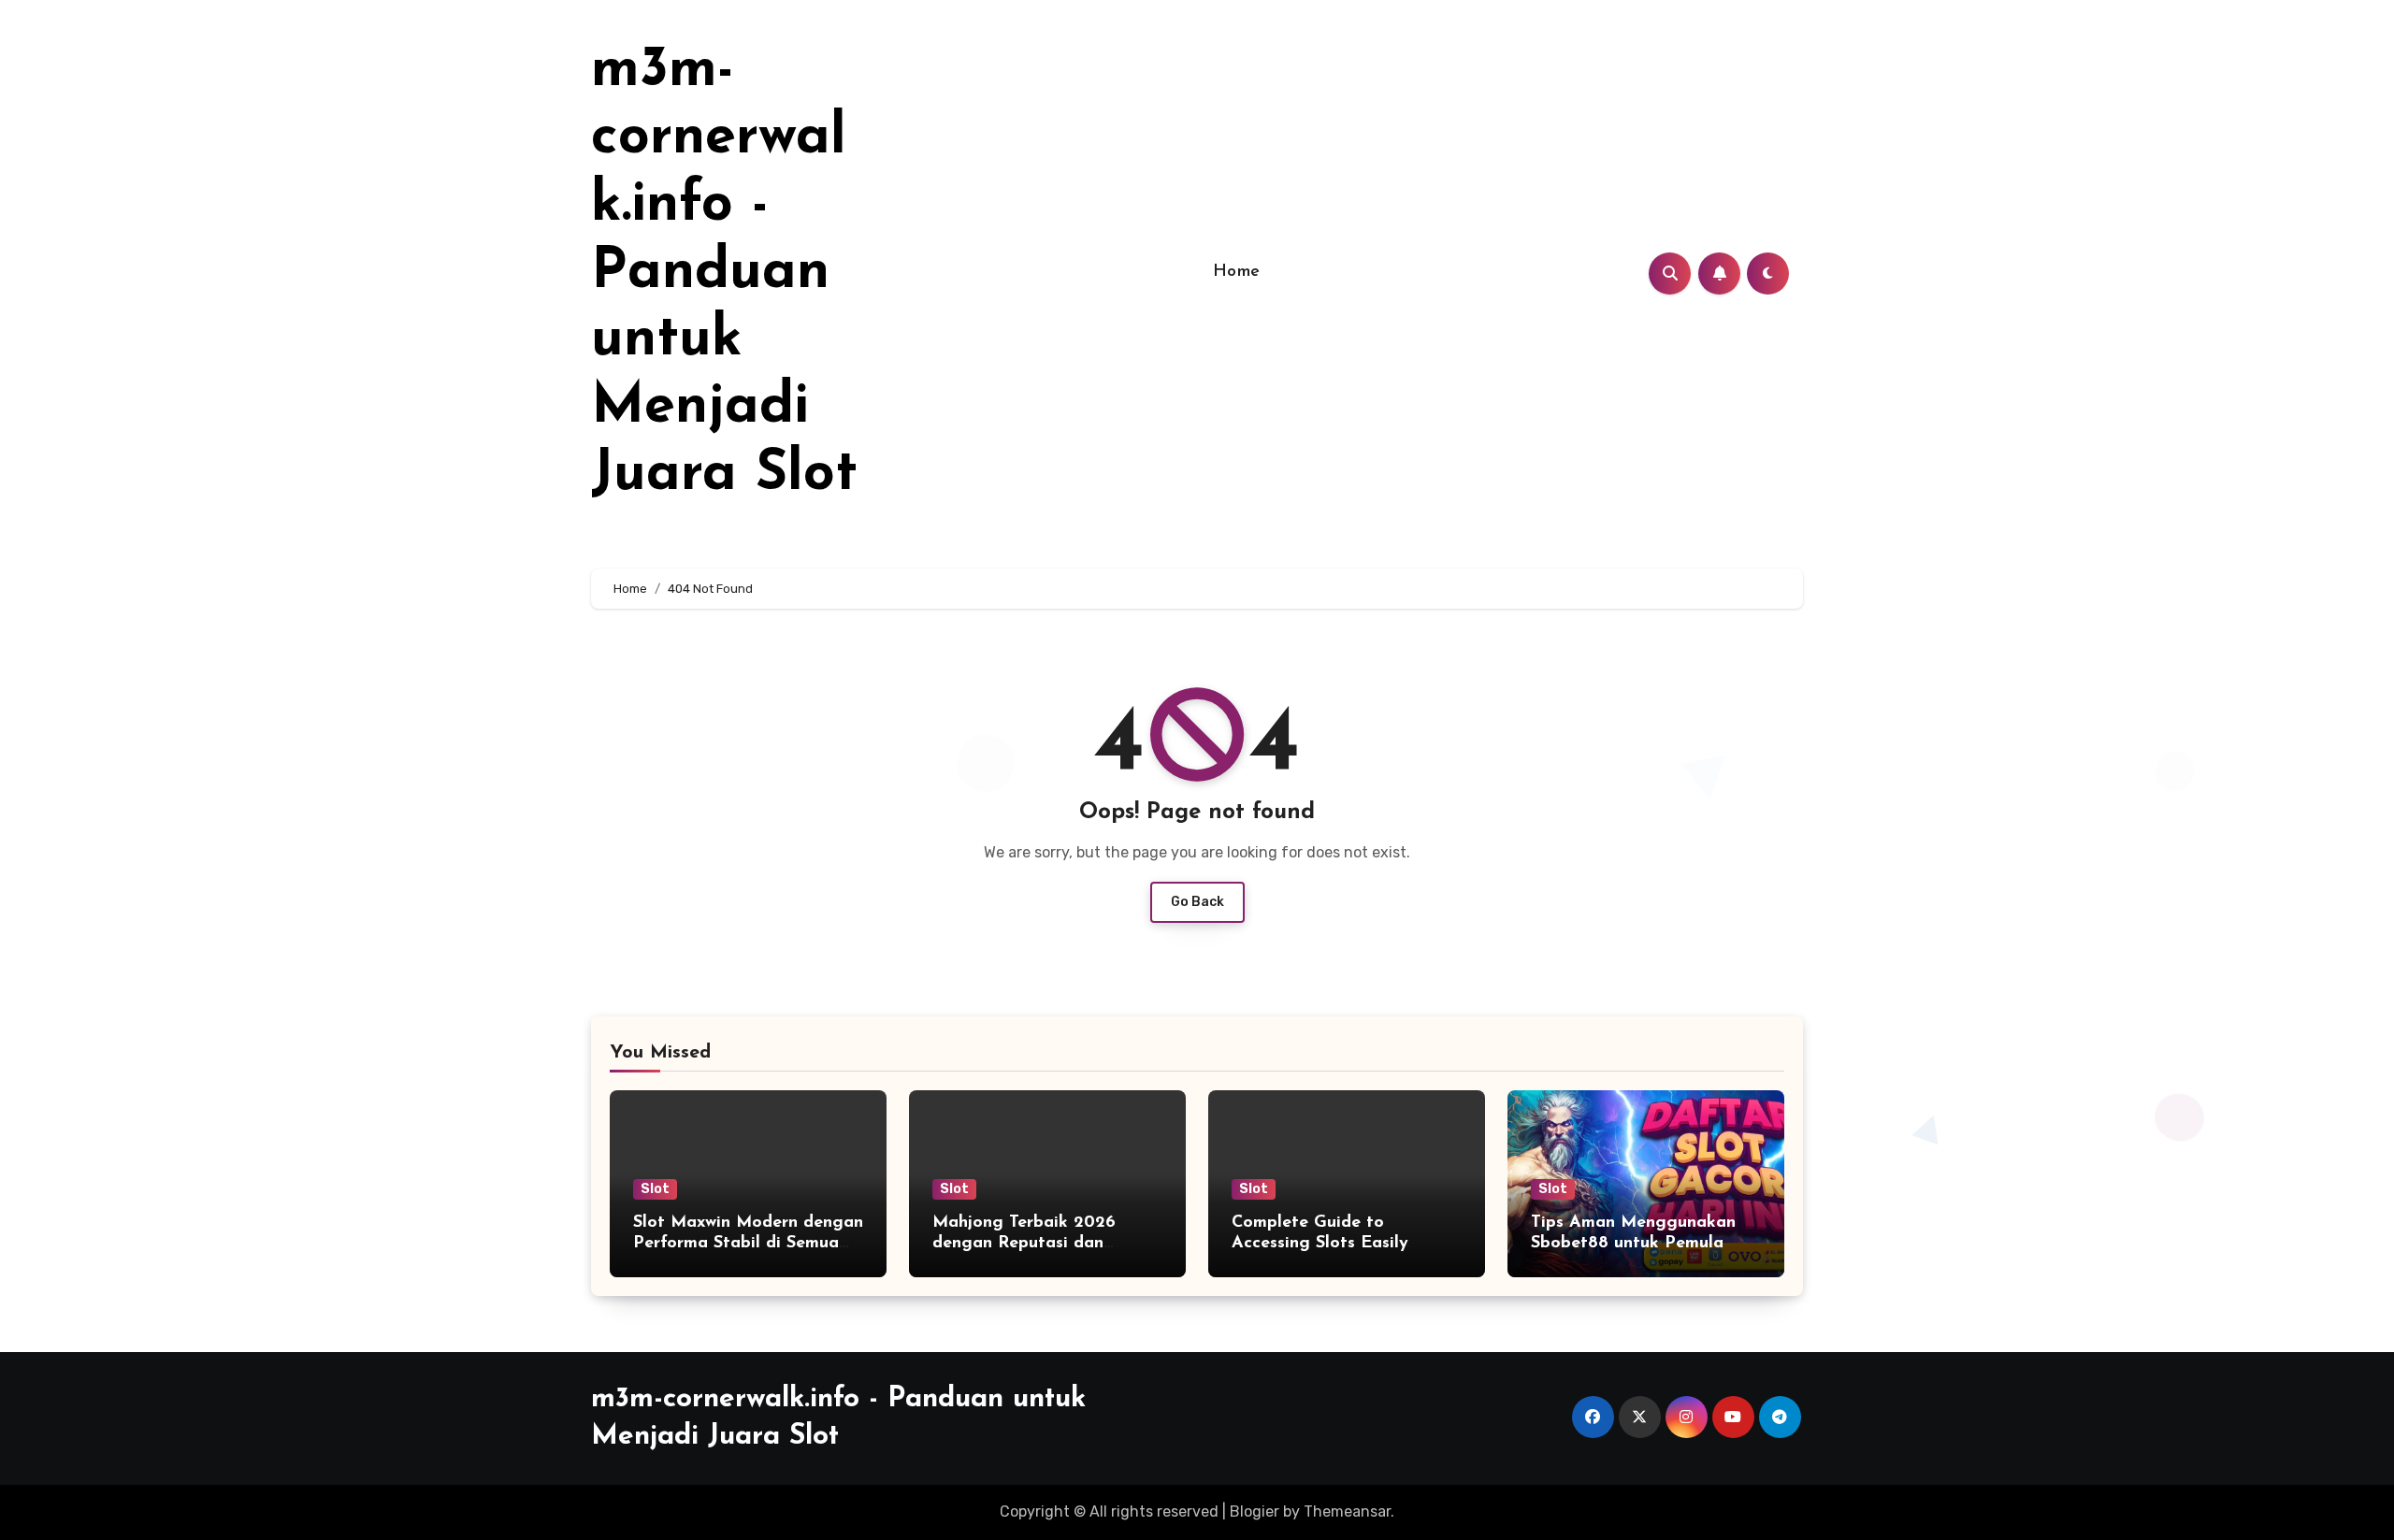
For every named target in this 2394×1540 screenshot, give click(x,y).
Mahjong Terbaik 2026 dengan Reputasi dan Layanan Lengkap (1024, 1243)
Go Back (1197, 902)
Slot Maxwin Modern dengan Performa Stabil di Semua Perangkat (748, 1243)
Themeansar (1347, 1511)
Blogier (1255, 1511)
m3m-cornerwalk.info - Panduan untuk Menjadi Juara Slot (724, 273)
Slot (655, 1189)
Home (1237, 272)
